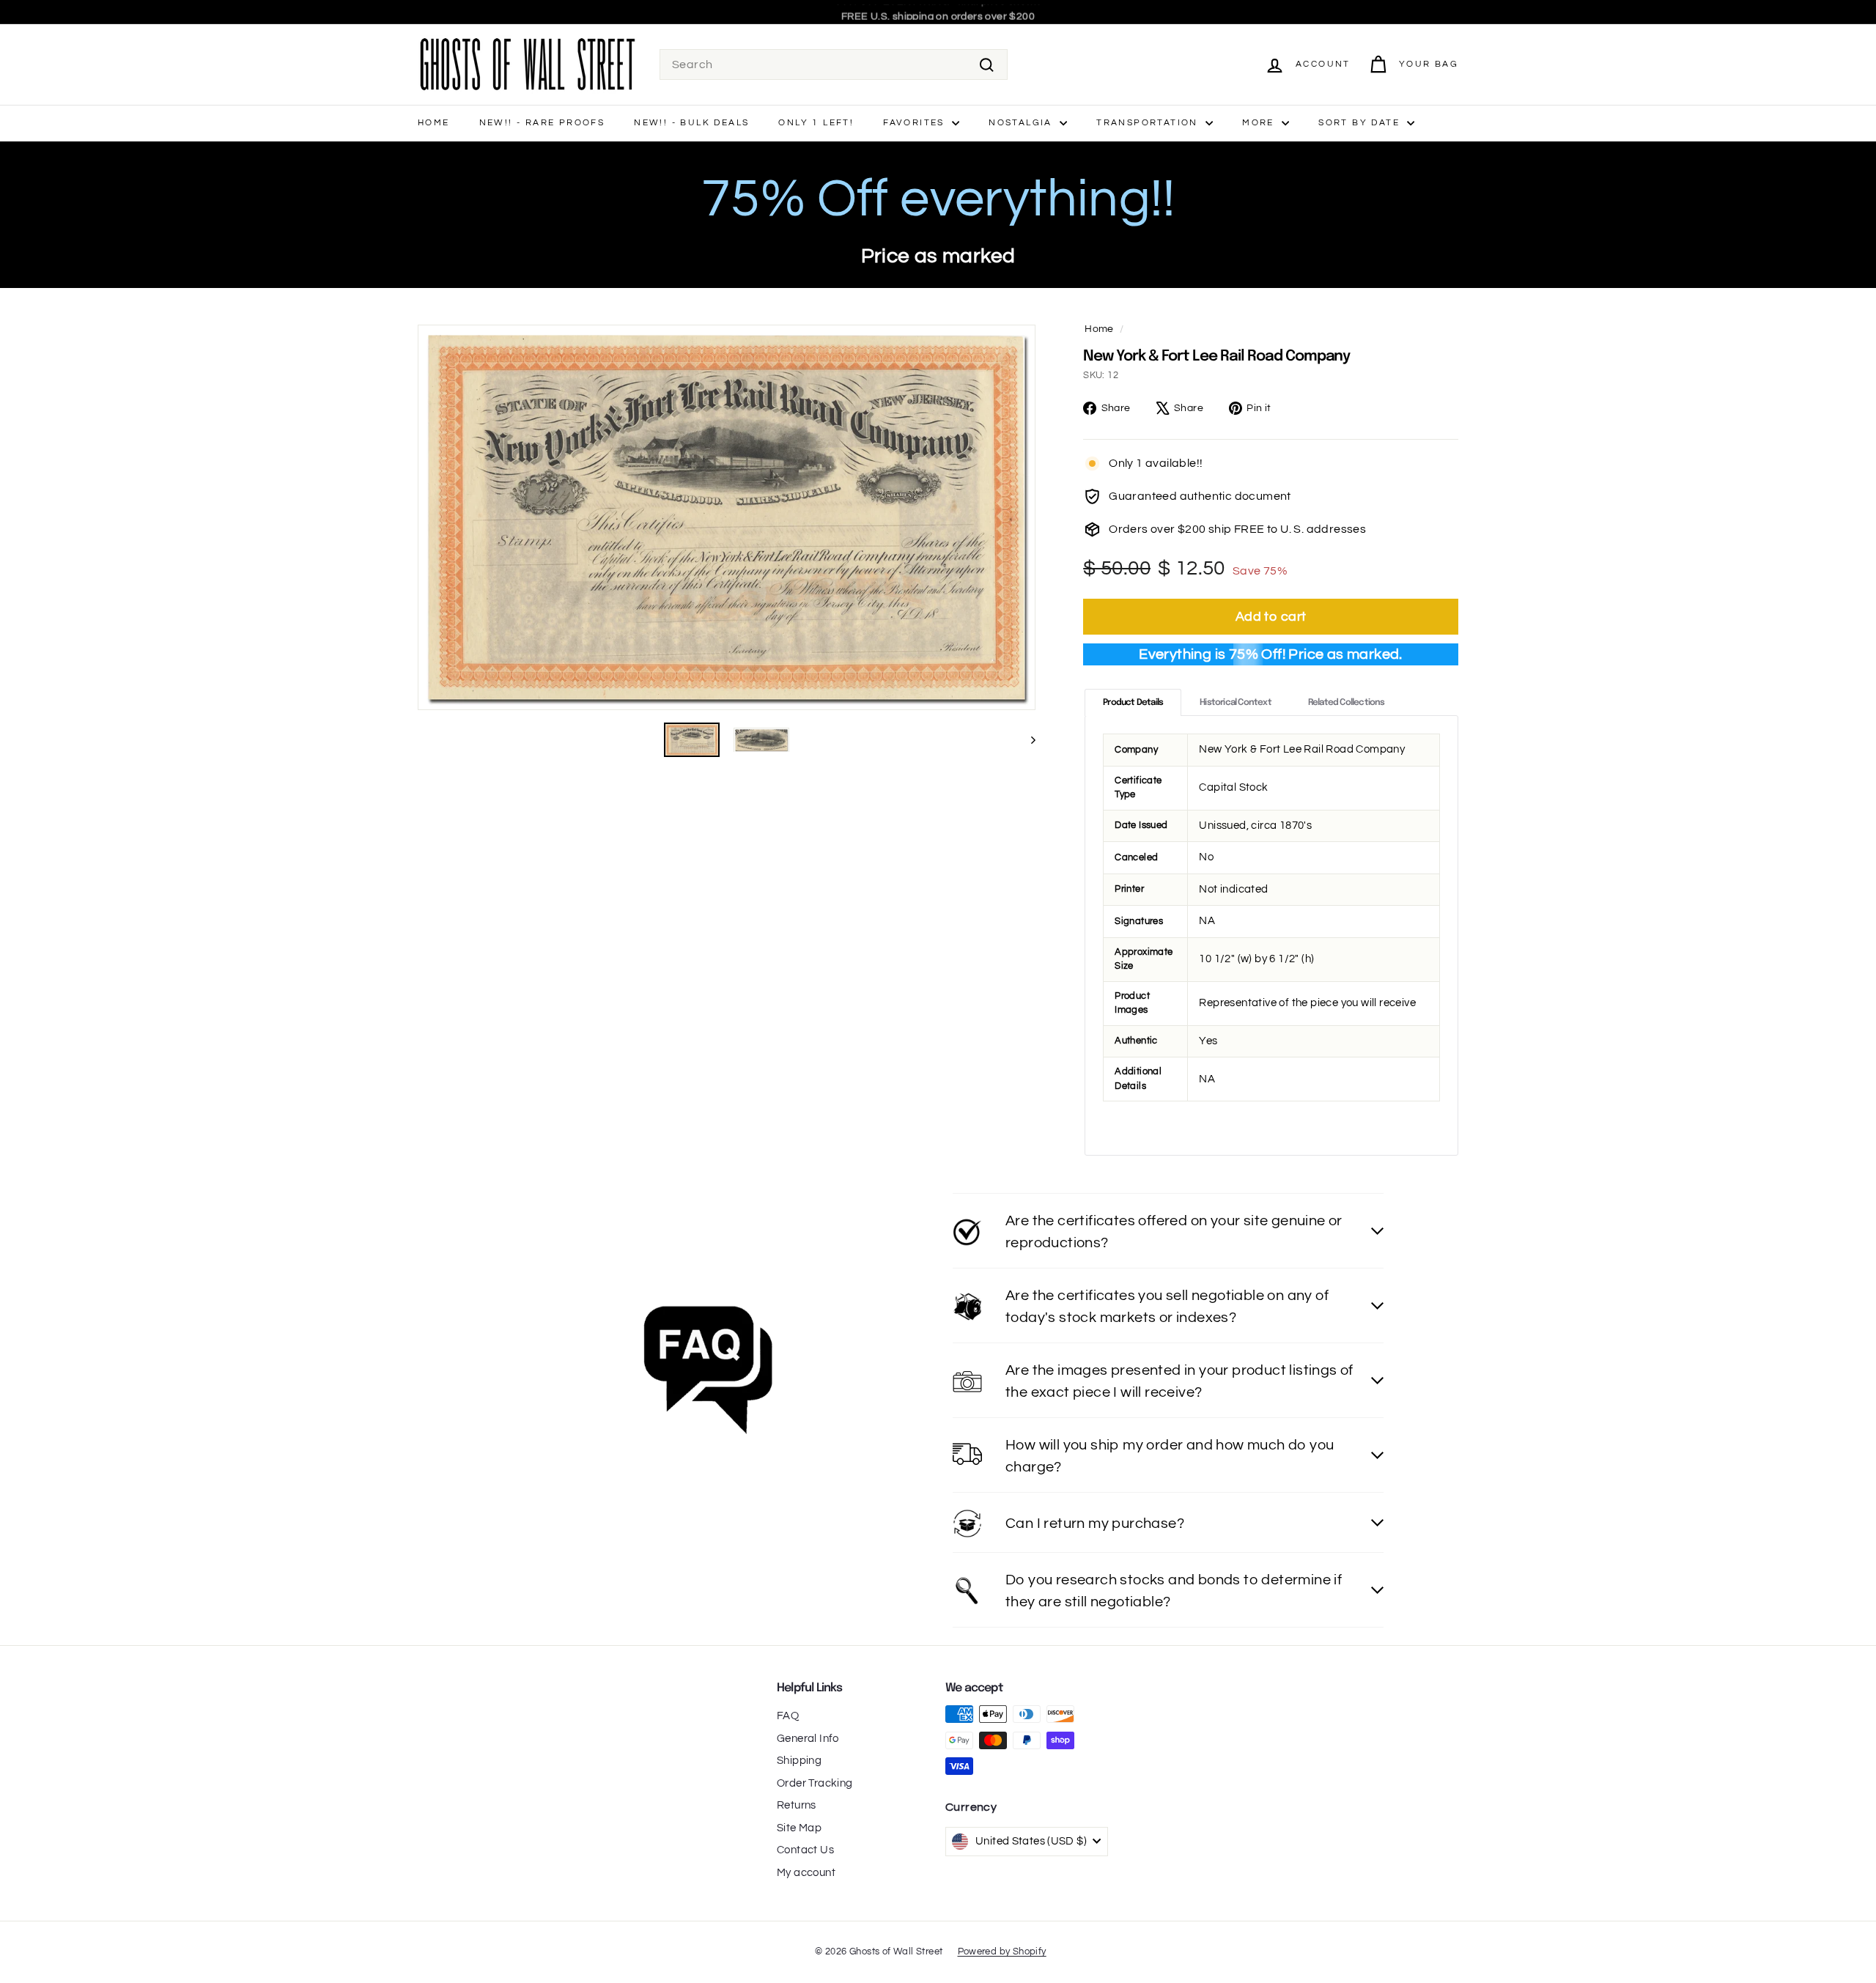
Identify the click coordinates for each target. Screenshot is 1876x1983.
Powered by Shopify (1002, 1951)
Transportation (1149, 123)
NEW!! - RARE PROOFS (542, 123)
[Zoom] (727, 517)
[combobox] (834, 64)
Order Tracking (815, 1783)
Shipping (799, 1761)
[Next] (1026, 740)
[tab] (1133, 702)
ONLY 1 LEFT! (816, 123)
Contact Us (805, 1850)
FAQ (788, 1716)
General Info (808, 1739)
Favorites (916, 123)
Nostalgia (1022, 123)
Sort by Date (1361, 123)
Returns (797, 1805)
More (1260, 123)
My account (806, 1873)
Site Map (799, 1828)
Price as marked (938, 256)
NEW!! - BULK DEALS (691, 123)
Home (434, 123)
